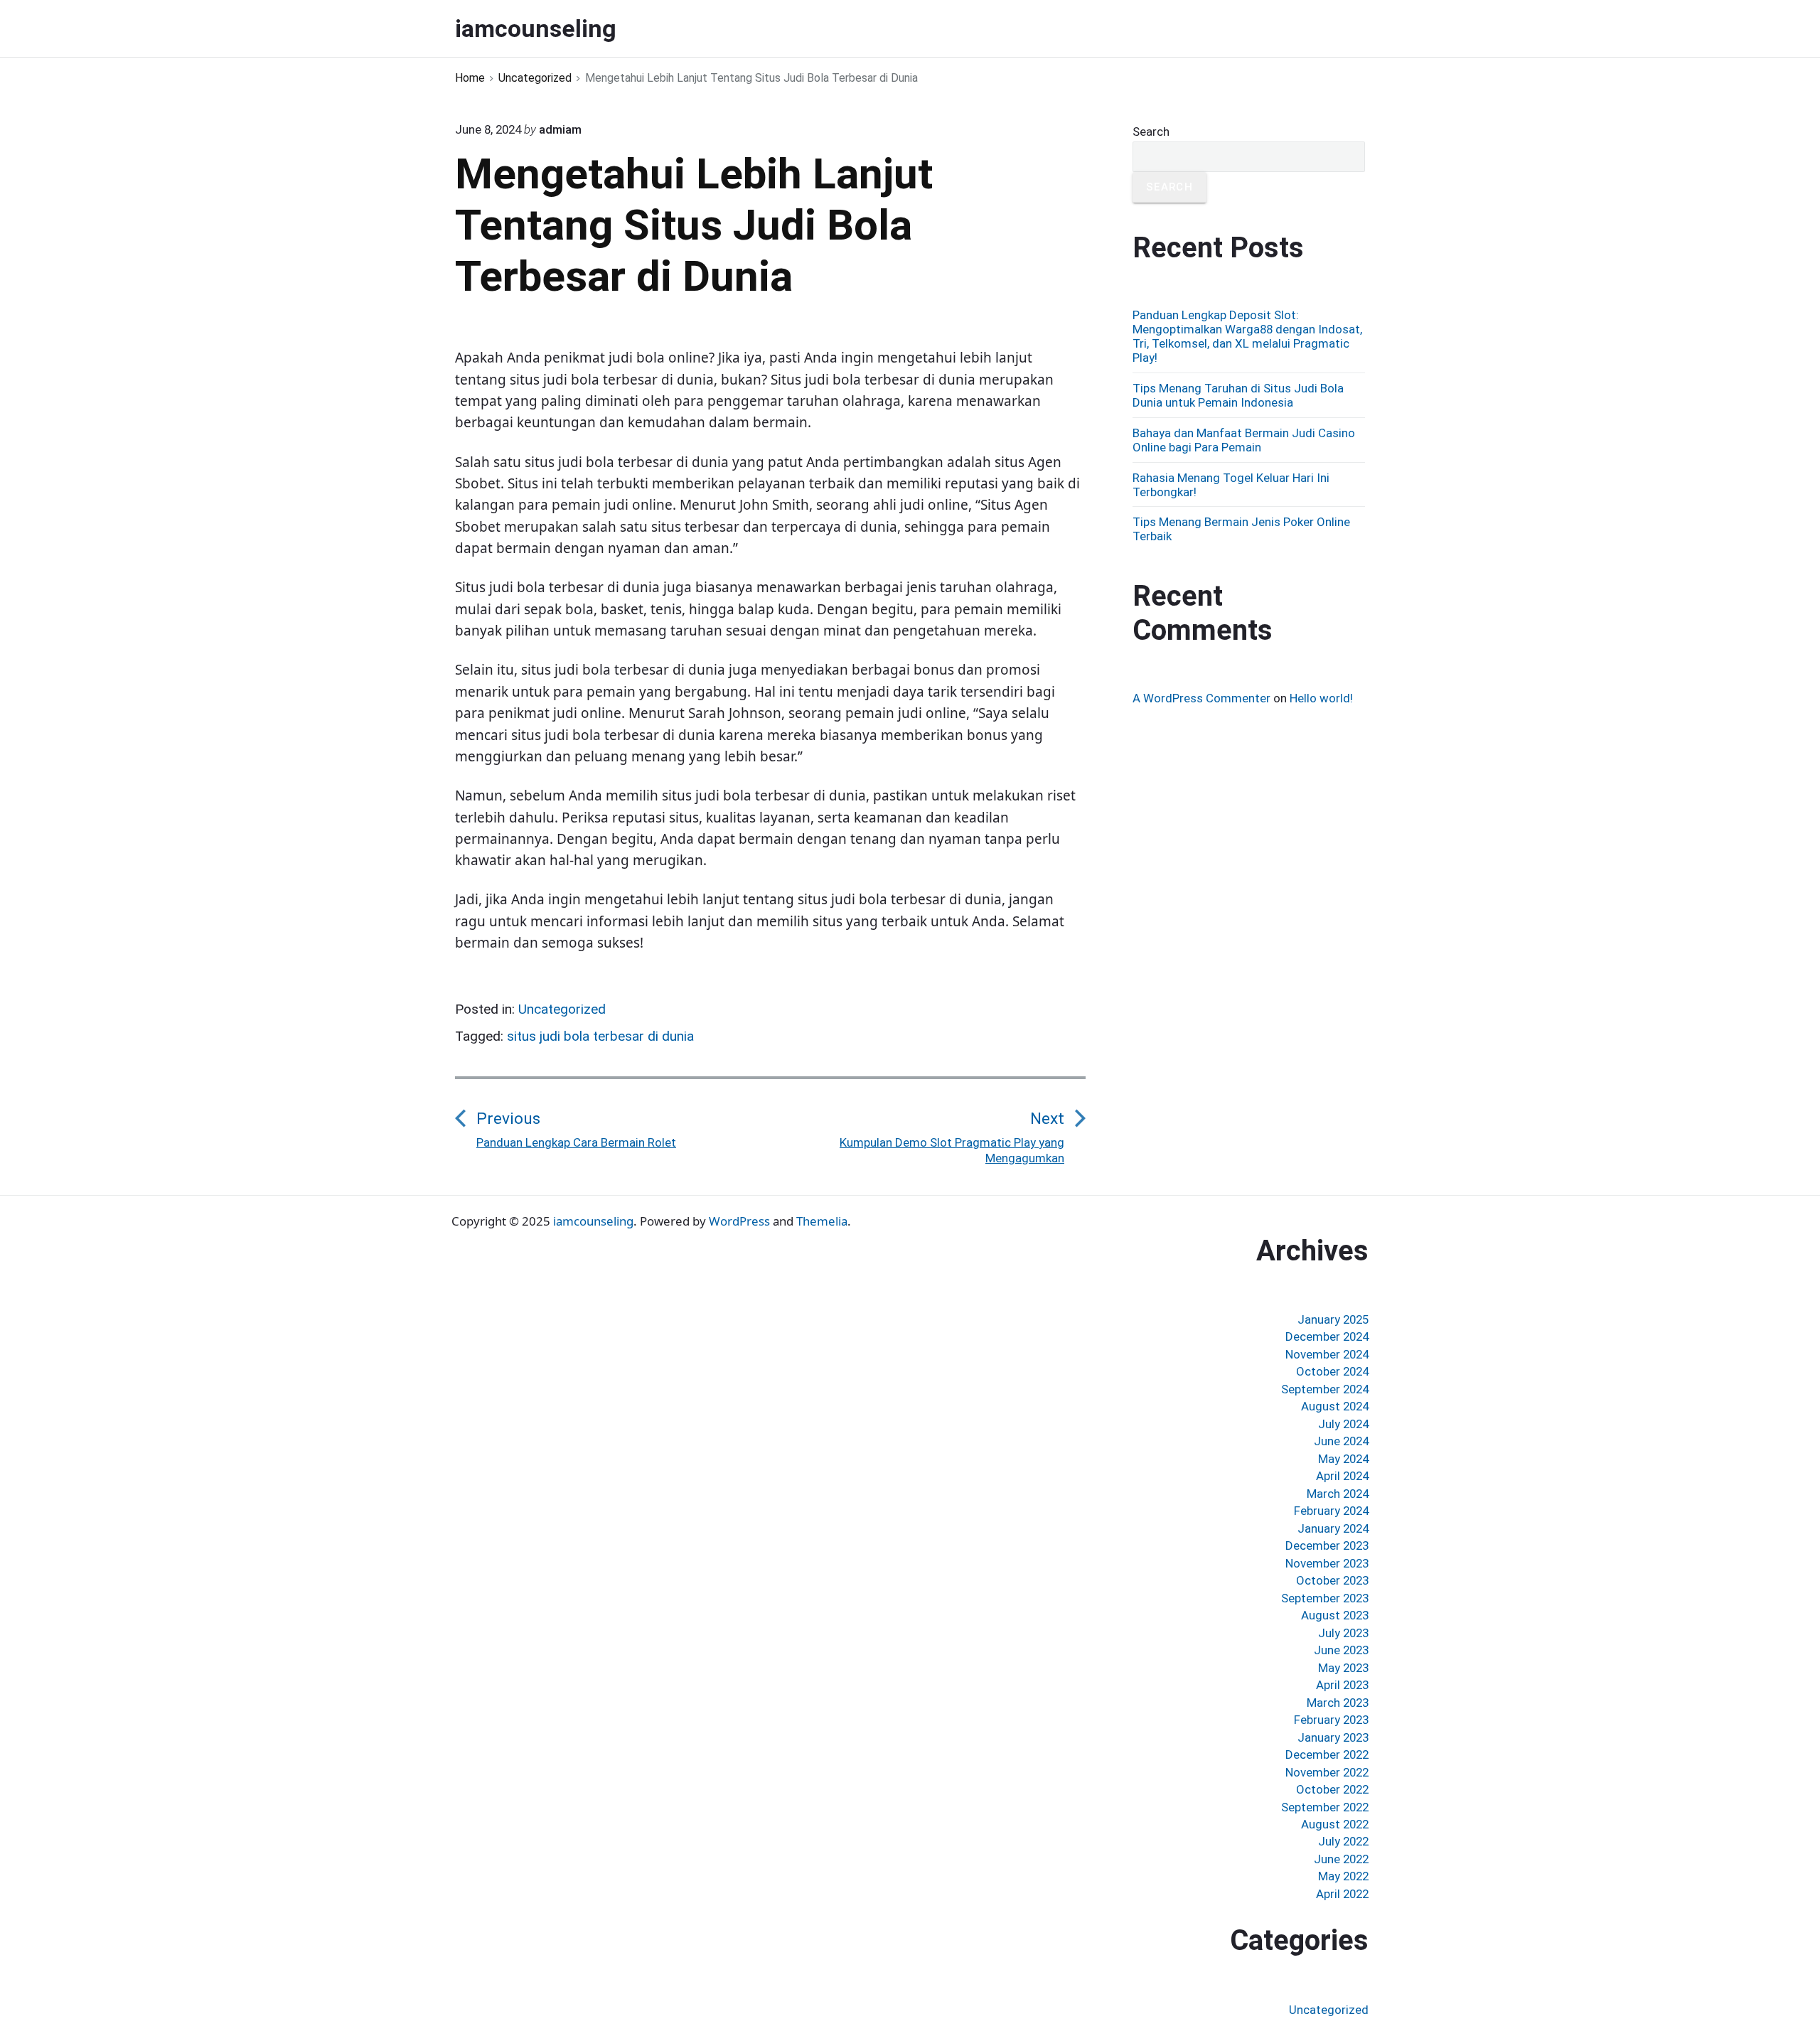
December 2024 (1327, 1336)
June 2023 (1341, 1650)
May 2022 (1343, 1876)
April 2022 (1342, 1894)
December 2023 (1327, 1545)
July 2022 (1343, 1841)
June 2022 (1341, 1859)
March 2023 (1338, 1703)
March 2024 (1338, 1494)
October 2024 (1332, 1371)
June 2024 (1341, 1441)
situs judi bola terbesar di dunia (600, 1036)
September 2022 (1325, 1807)
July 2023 (1343, 1633)
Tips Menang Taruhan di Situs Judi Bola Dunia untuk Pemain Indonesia (1238, 395)
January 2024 (1333, 1528)
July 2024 (1343, 1424)
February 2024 (1331, 1511)
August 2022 (1335, 1824)
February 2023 (1331, 1720)
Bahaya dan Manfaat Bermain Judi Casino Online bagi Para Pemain (1244, 440)
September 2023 (1325, 1598)
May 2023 (1343, 1668)
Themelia (822, 1221)
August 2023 (1335, 1615)
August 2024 (1335, 1406)
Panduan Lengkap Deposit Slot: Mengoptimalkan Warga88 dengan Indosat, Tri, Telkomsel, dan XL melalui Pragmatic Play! (1247, 336)
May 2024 (1343, 1459)
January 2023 (1333, 1737)
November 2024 (1327, 1354)
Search (1151, 132)
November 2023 (1327, 1563)
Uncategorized (562, 1009)
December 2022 (1327, 1754)
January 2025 (1333, 1319)
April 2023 (1342, 1685)
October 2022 (1332, 1789)
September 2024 (1325, 1389)
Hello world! (1321, 698)
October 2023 (1332, 1580)
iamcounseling (593, 1221)
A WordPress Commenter (1201, 698)
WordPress (739, 1221)
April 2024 (1342, 1476)
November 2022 (1327, 1772)
